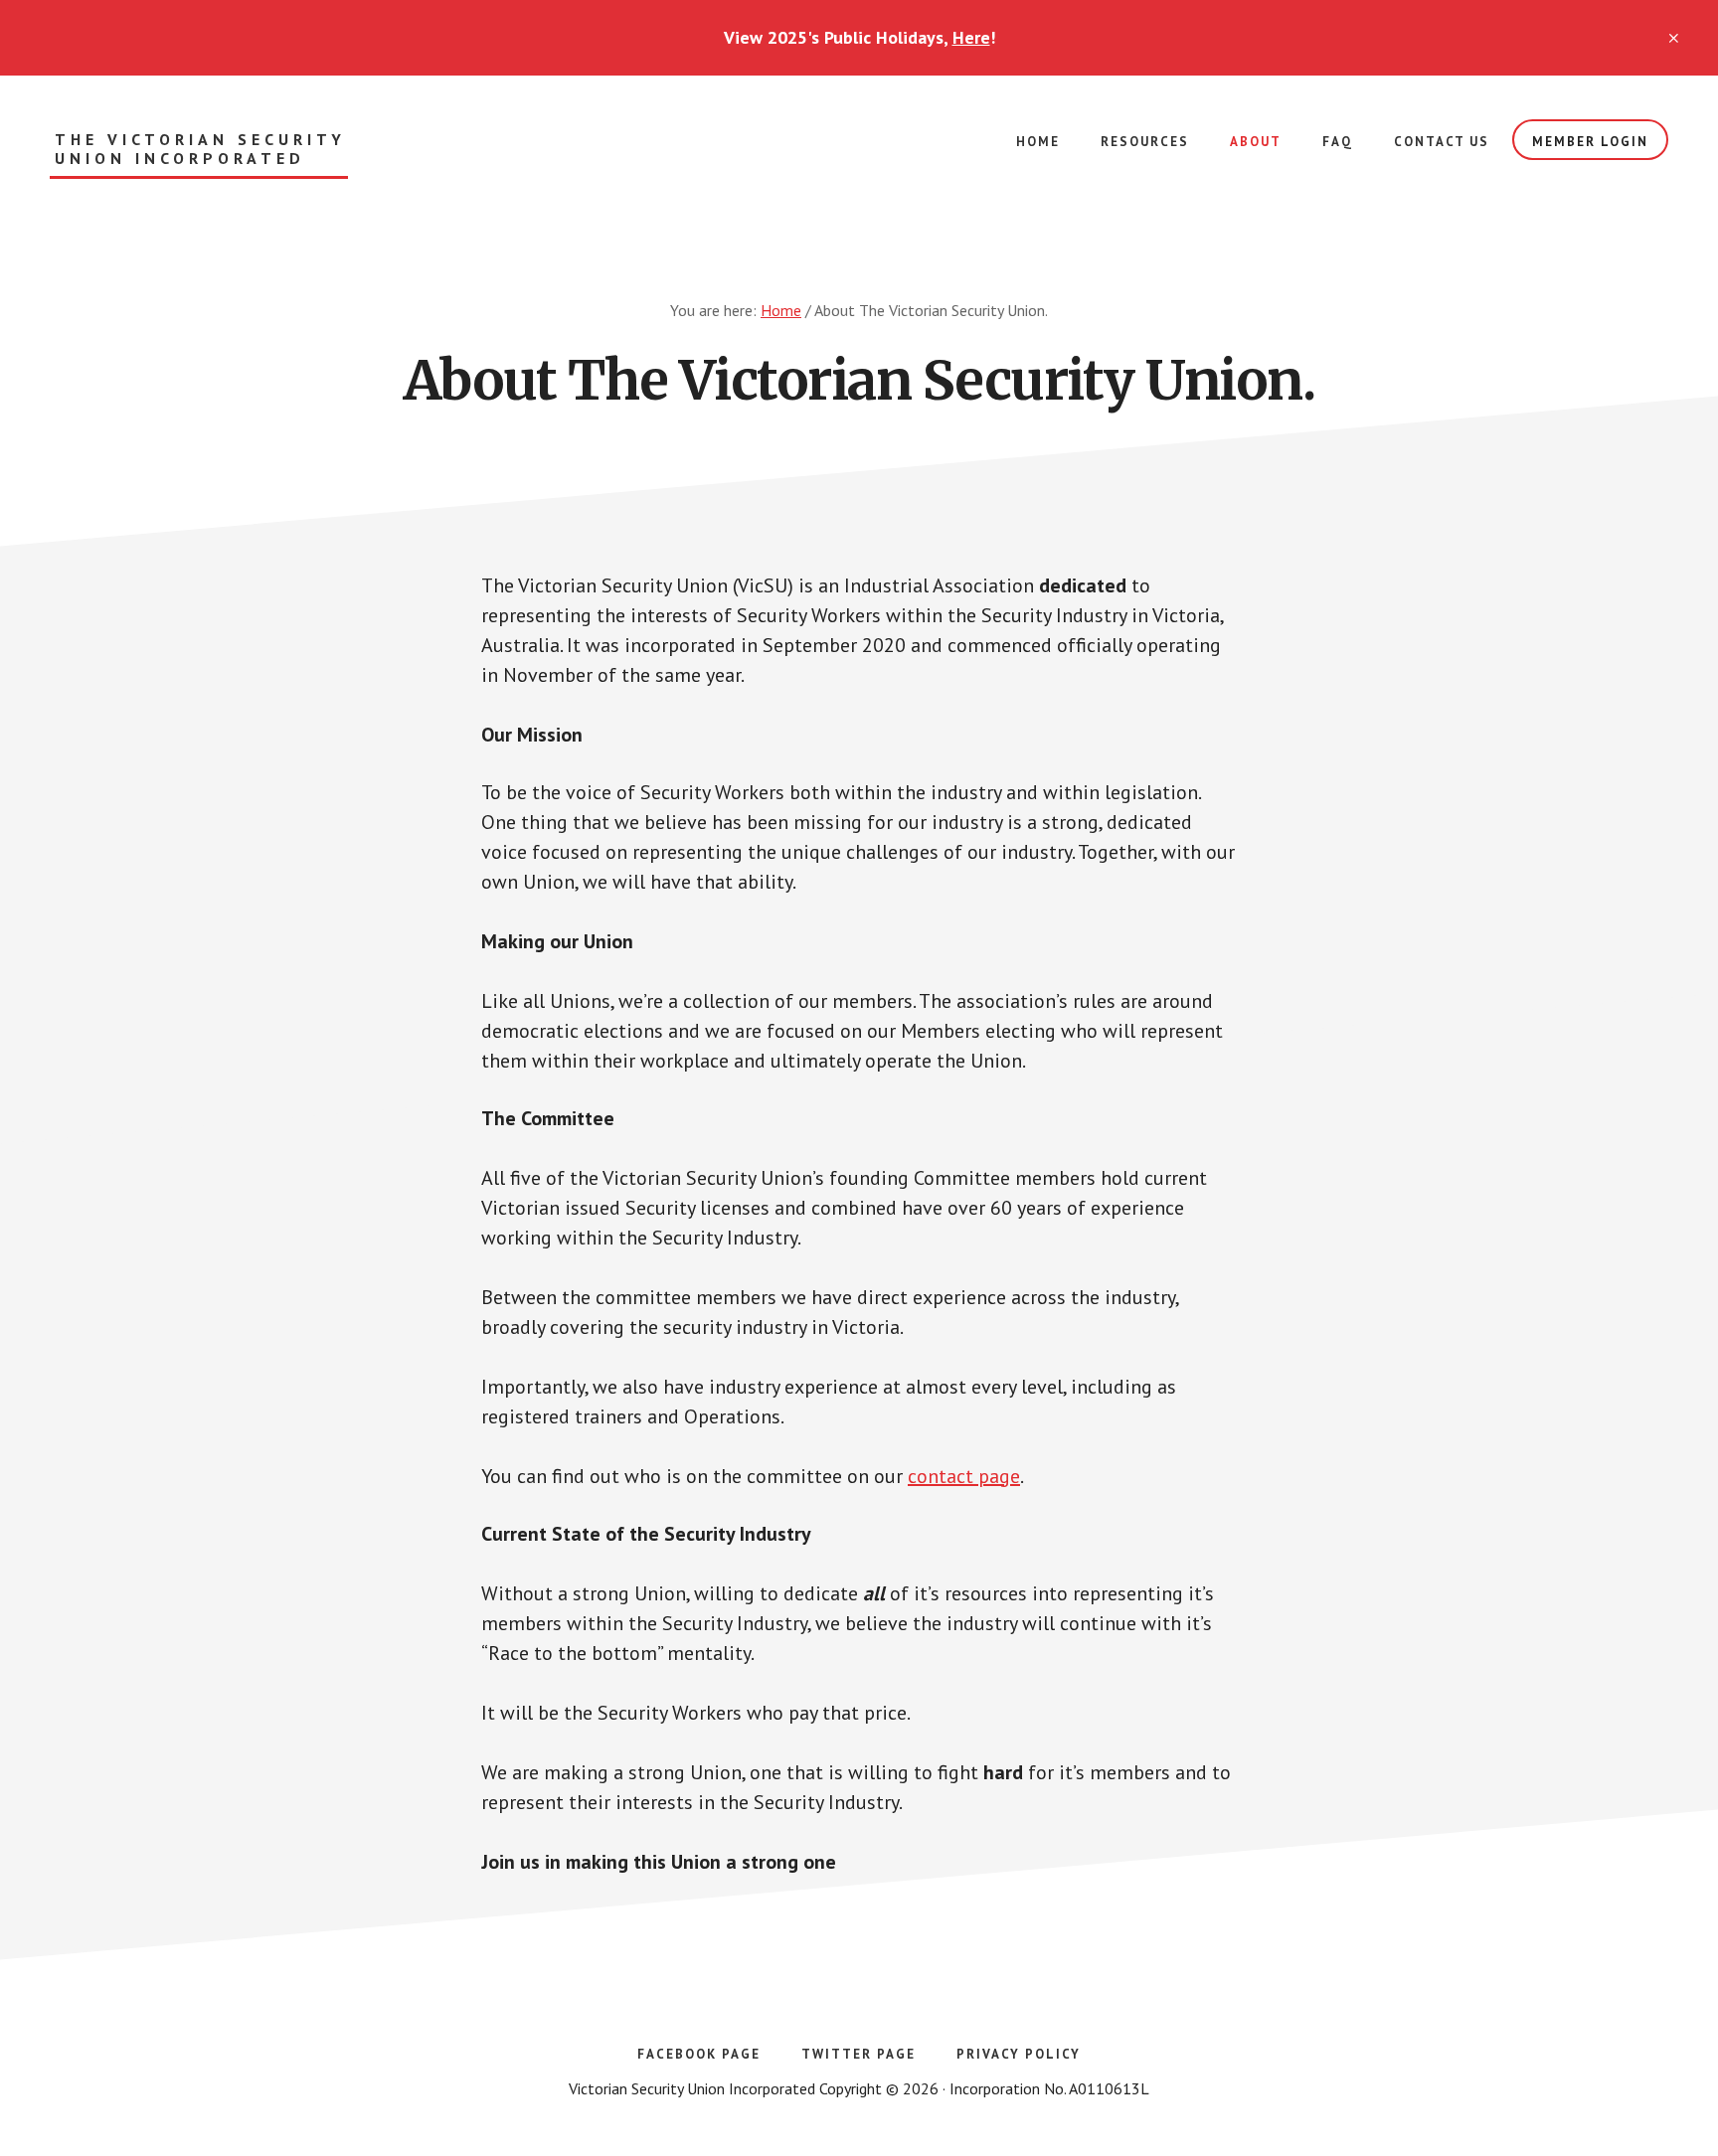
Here (971, 37)
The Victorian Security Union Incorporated (200, 149)
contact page (964, 1476)
